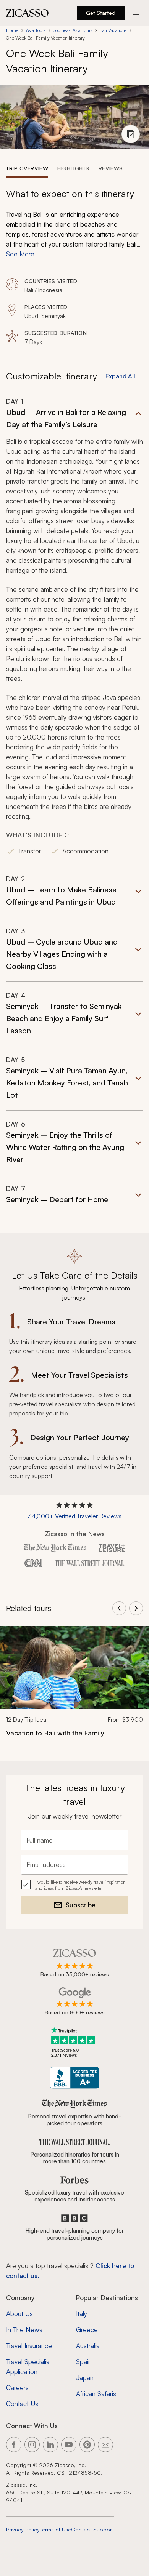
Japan (85, 2378)
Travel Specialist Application (29, 2367)
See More (20, 254)
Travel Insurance (29, 2346)
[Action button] (136, 13)
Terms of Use (55, 2529)
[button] (74, 631)
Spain (84, 2362)
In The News (24, 2330)
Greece (87, 2330)
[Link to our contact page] (105, 2445)
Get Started (101, 13)
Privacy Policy (23, 2529)
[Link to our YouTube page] (69, 2445)
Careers (17, 2388)
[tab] (27, 168)
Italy (82, 2314)
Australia (88, 2346)
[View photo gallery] (131, 134)
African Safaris (96, 2394)
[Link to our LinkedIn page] (50, 2445)
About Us (19, 2314)
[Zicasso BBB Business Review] (75, 2078)
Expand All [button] (120, 376)
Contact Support (92, 2529)
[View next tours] (136, 1608)
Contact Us (22, 2404)
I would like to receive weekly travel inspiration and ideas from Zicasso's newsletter (80, 1885)
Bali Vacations (113, 30)
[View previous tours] (119, 1608)
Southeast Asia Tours (73, 30)
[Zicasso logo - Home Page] (28, 13)
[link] (74, 1687)
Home (12, 30)
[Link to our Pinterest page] (87, 2445)
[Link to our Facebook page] (14, 2445)
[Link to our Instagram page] (32, 2445)
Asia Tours (36, 30)
